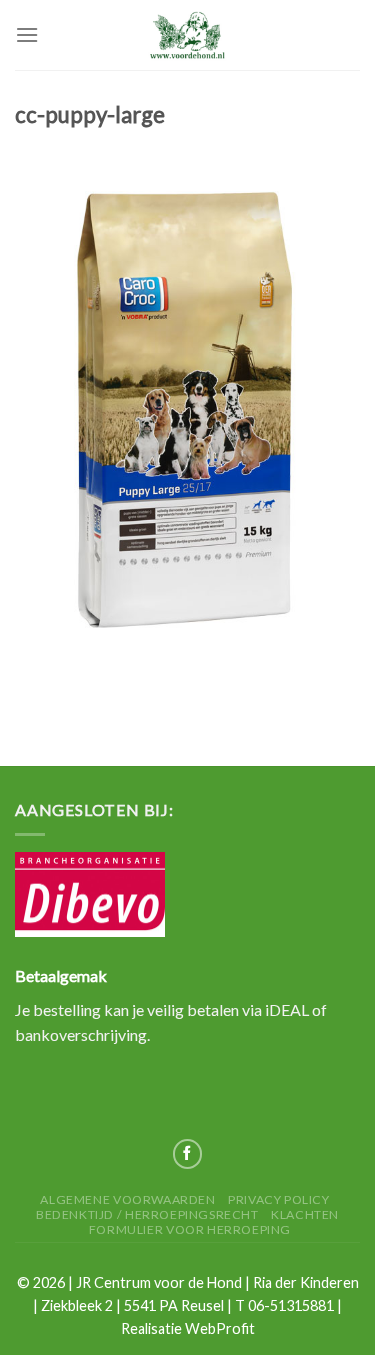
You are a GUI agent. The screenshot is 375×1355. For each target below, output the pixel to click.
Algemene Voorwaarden (127, 1199)
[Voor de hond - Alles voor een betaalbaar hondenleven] (188, 34)
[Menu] (27, 34)
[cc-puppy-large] (187, 420)
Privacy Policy (279, 1199)
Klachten (305, 1214)
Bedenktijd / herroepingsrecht (147, 1214)
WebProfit (220, 1328)
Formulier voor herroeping (190, 1229)
